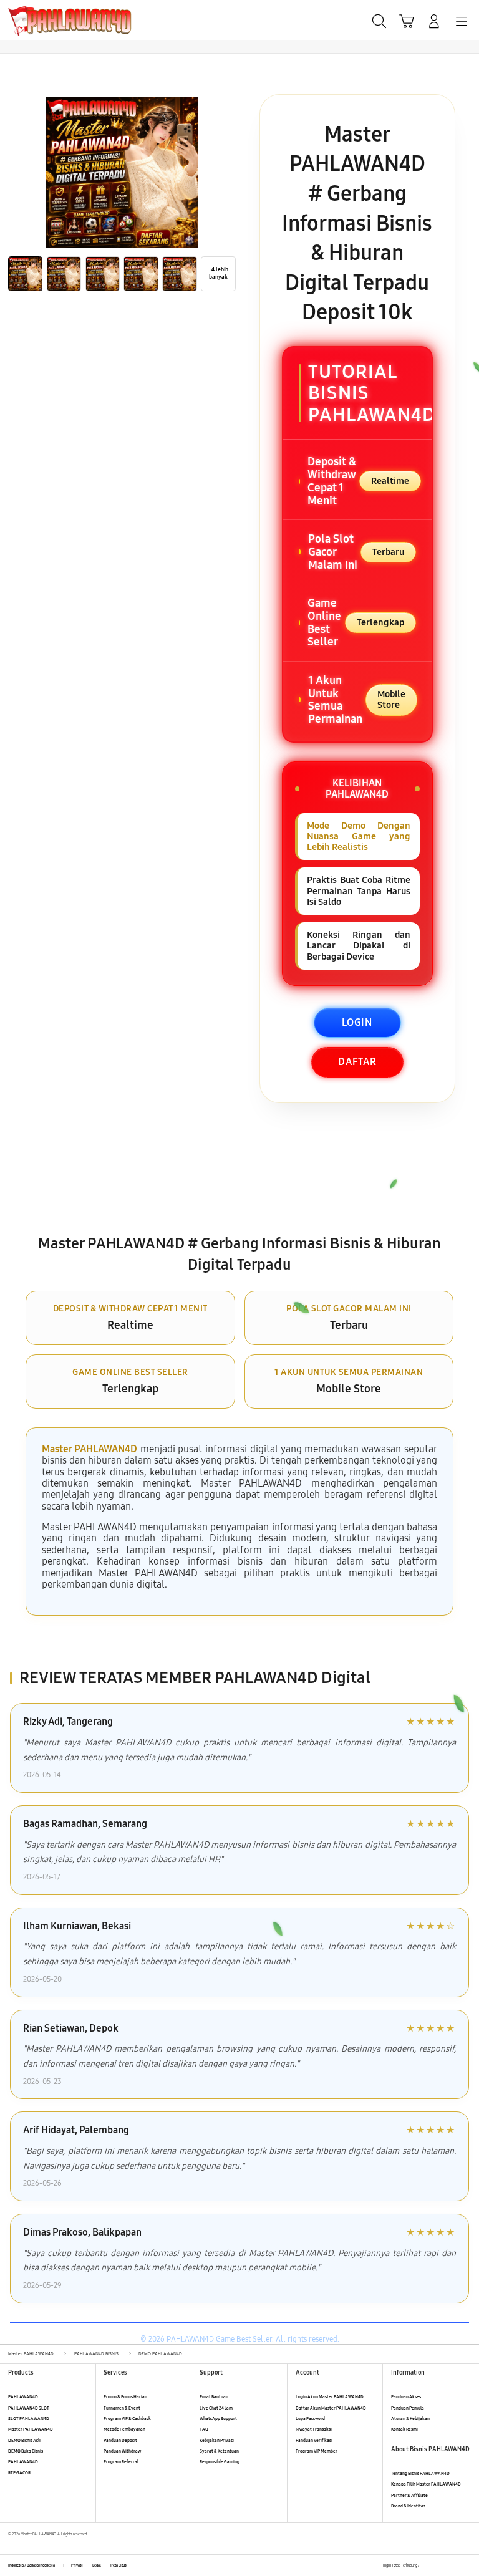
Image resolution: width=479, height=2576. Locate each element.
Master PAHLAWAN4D (90, 1449)
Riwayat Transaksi (314, 2429)
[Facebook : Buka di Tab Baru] (428, 2566)
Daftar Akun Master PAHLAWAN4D (331, 2408)
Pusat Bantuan (214, 2397)
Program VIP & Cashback (127, 2419)
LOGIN (357, 1022)
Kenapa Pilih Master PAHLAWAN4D (426, 2484)
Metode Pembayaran (124, 2429)
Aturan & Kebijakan (410, 2419)
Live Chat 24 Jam (216, 2408)
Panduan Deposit (120, 2440)
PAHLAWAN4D (23, 2397)
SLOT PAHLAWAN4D (29, 2419)
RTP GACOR (19, 2473)
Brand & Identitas (408, 2506)
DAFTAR (357, 1062)
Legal (97, 2565)
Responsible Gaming (220, 2462)
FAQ (204, 2429)
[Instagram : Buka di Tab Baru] (454, 2566)
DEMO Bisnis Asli (24, 2440)
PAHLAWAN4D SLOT (29, 2408)
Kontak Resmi (404, 2429)
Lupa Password (310, 2419)
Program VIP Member (317, 2451)
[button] (407, 21)
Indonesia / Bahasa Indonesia (31, 2565)
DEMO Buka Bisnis (26, 2451)
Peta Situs (119, 2565)
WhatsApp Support (218, 2419)
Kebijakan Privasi (217, 2440)
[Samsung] (38, 20)
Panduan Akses (406, 2397)
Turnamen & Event (122, 2408)
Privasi (77, 2565)
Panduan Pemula (408, 2408)
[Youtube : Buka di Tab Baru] (467, 2566)
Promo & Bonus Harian (125, 2397)
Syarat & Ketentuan (219, 2451)
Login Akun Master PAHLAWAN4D (330, 2397)
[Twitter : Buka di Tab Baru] (441, 2566)
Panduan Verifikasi (314, 2440)
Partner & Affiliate (409, 2495)
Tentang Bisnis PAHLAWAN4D (420, 2473)
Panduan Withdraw (122, 2451)
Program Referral (121, 2462)
